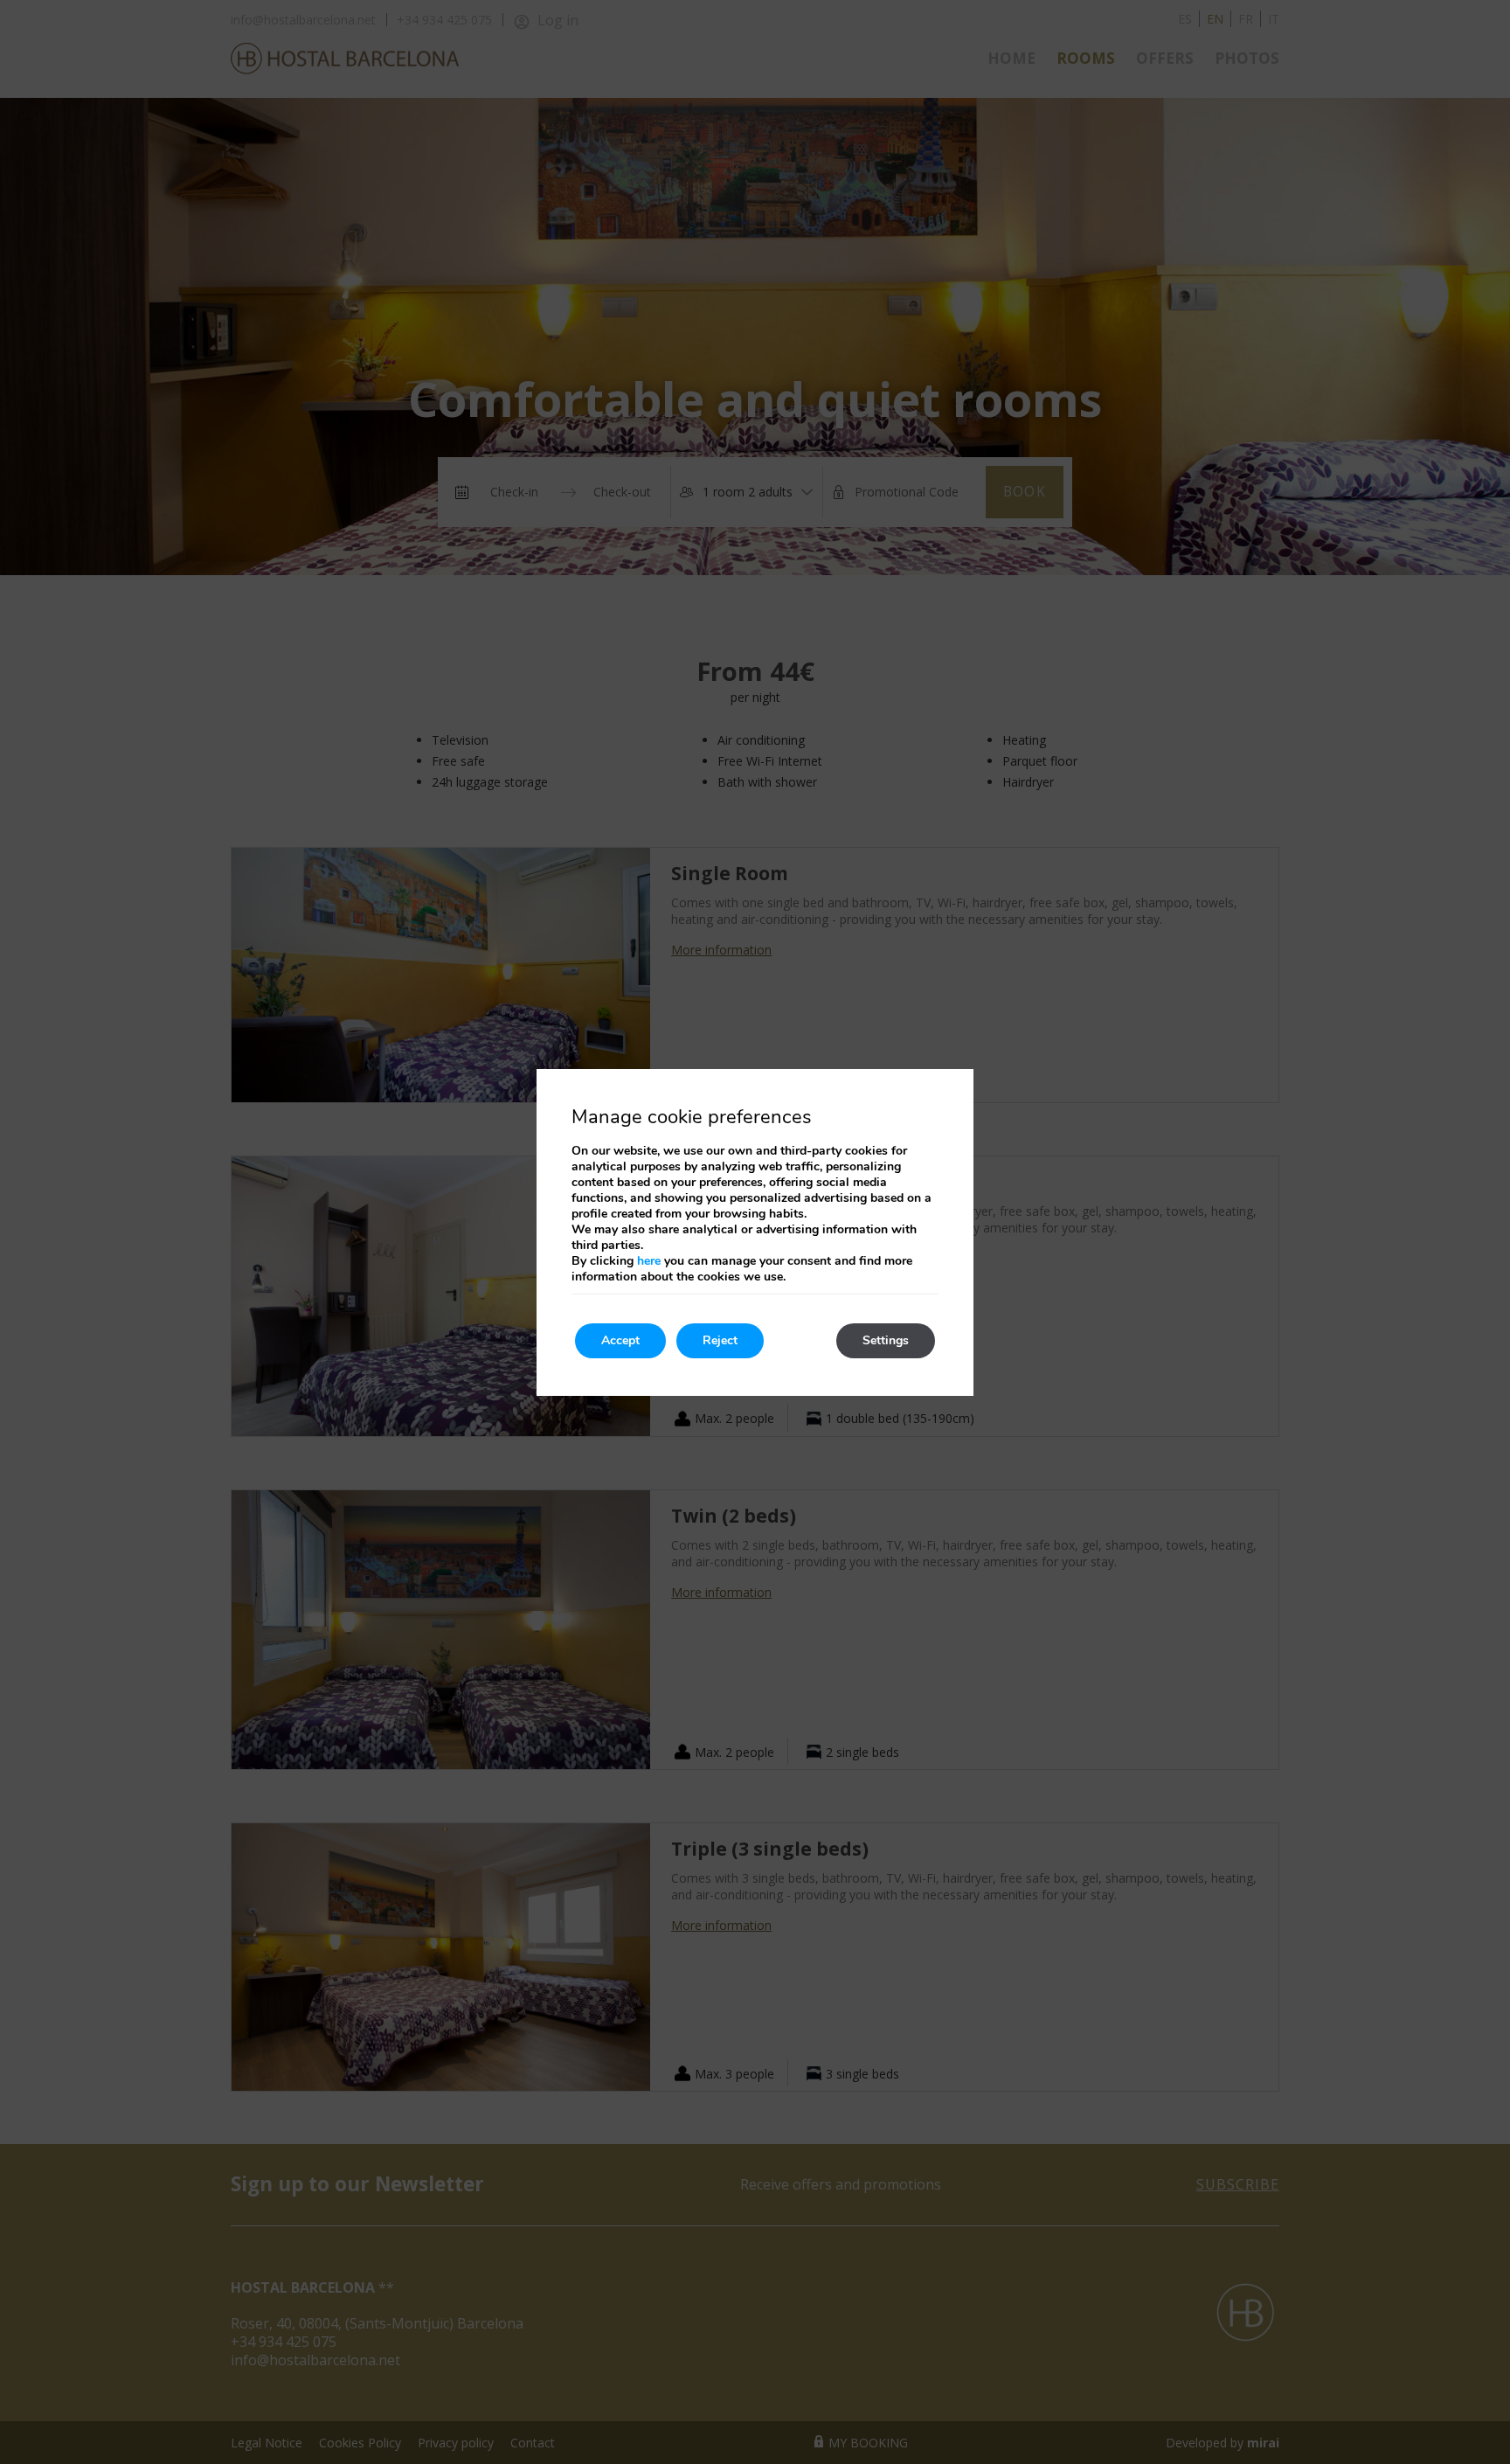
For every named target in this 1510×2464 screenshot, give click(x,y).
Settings (886, 1340)
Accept (620, 1340)
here (649, 1261)
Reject (720, 1340)
